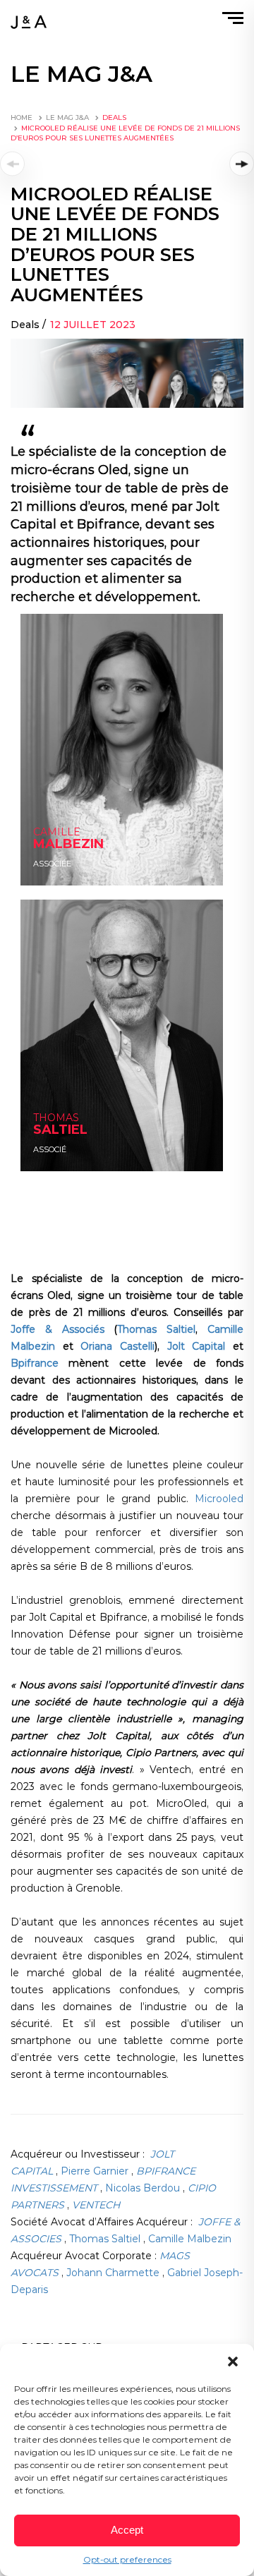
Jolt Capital (196, 1346)
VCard (44, 1158)
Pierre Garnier (96, 2171)
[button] (233, 2362)
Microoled (219, 1499)
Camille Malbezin (190, 2239)
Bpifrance (35, 1363)
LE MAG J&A (67, 117)
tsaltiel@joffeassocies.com (75, 1130)
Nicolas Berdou (144, 2188)
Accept (127, 2530)
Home (22, 117)
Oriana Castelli (117, 1346)
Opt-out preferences (127, 2559)
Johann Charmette (114, 2273)
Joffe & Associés (58, 1329)
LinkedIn (49, 872)
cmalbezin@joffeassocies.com (81, 858)
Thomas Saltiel (156, 1329)
